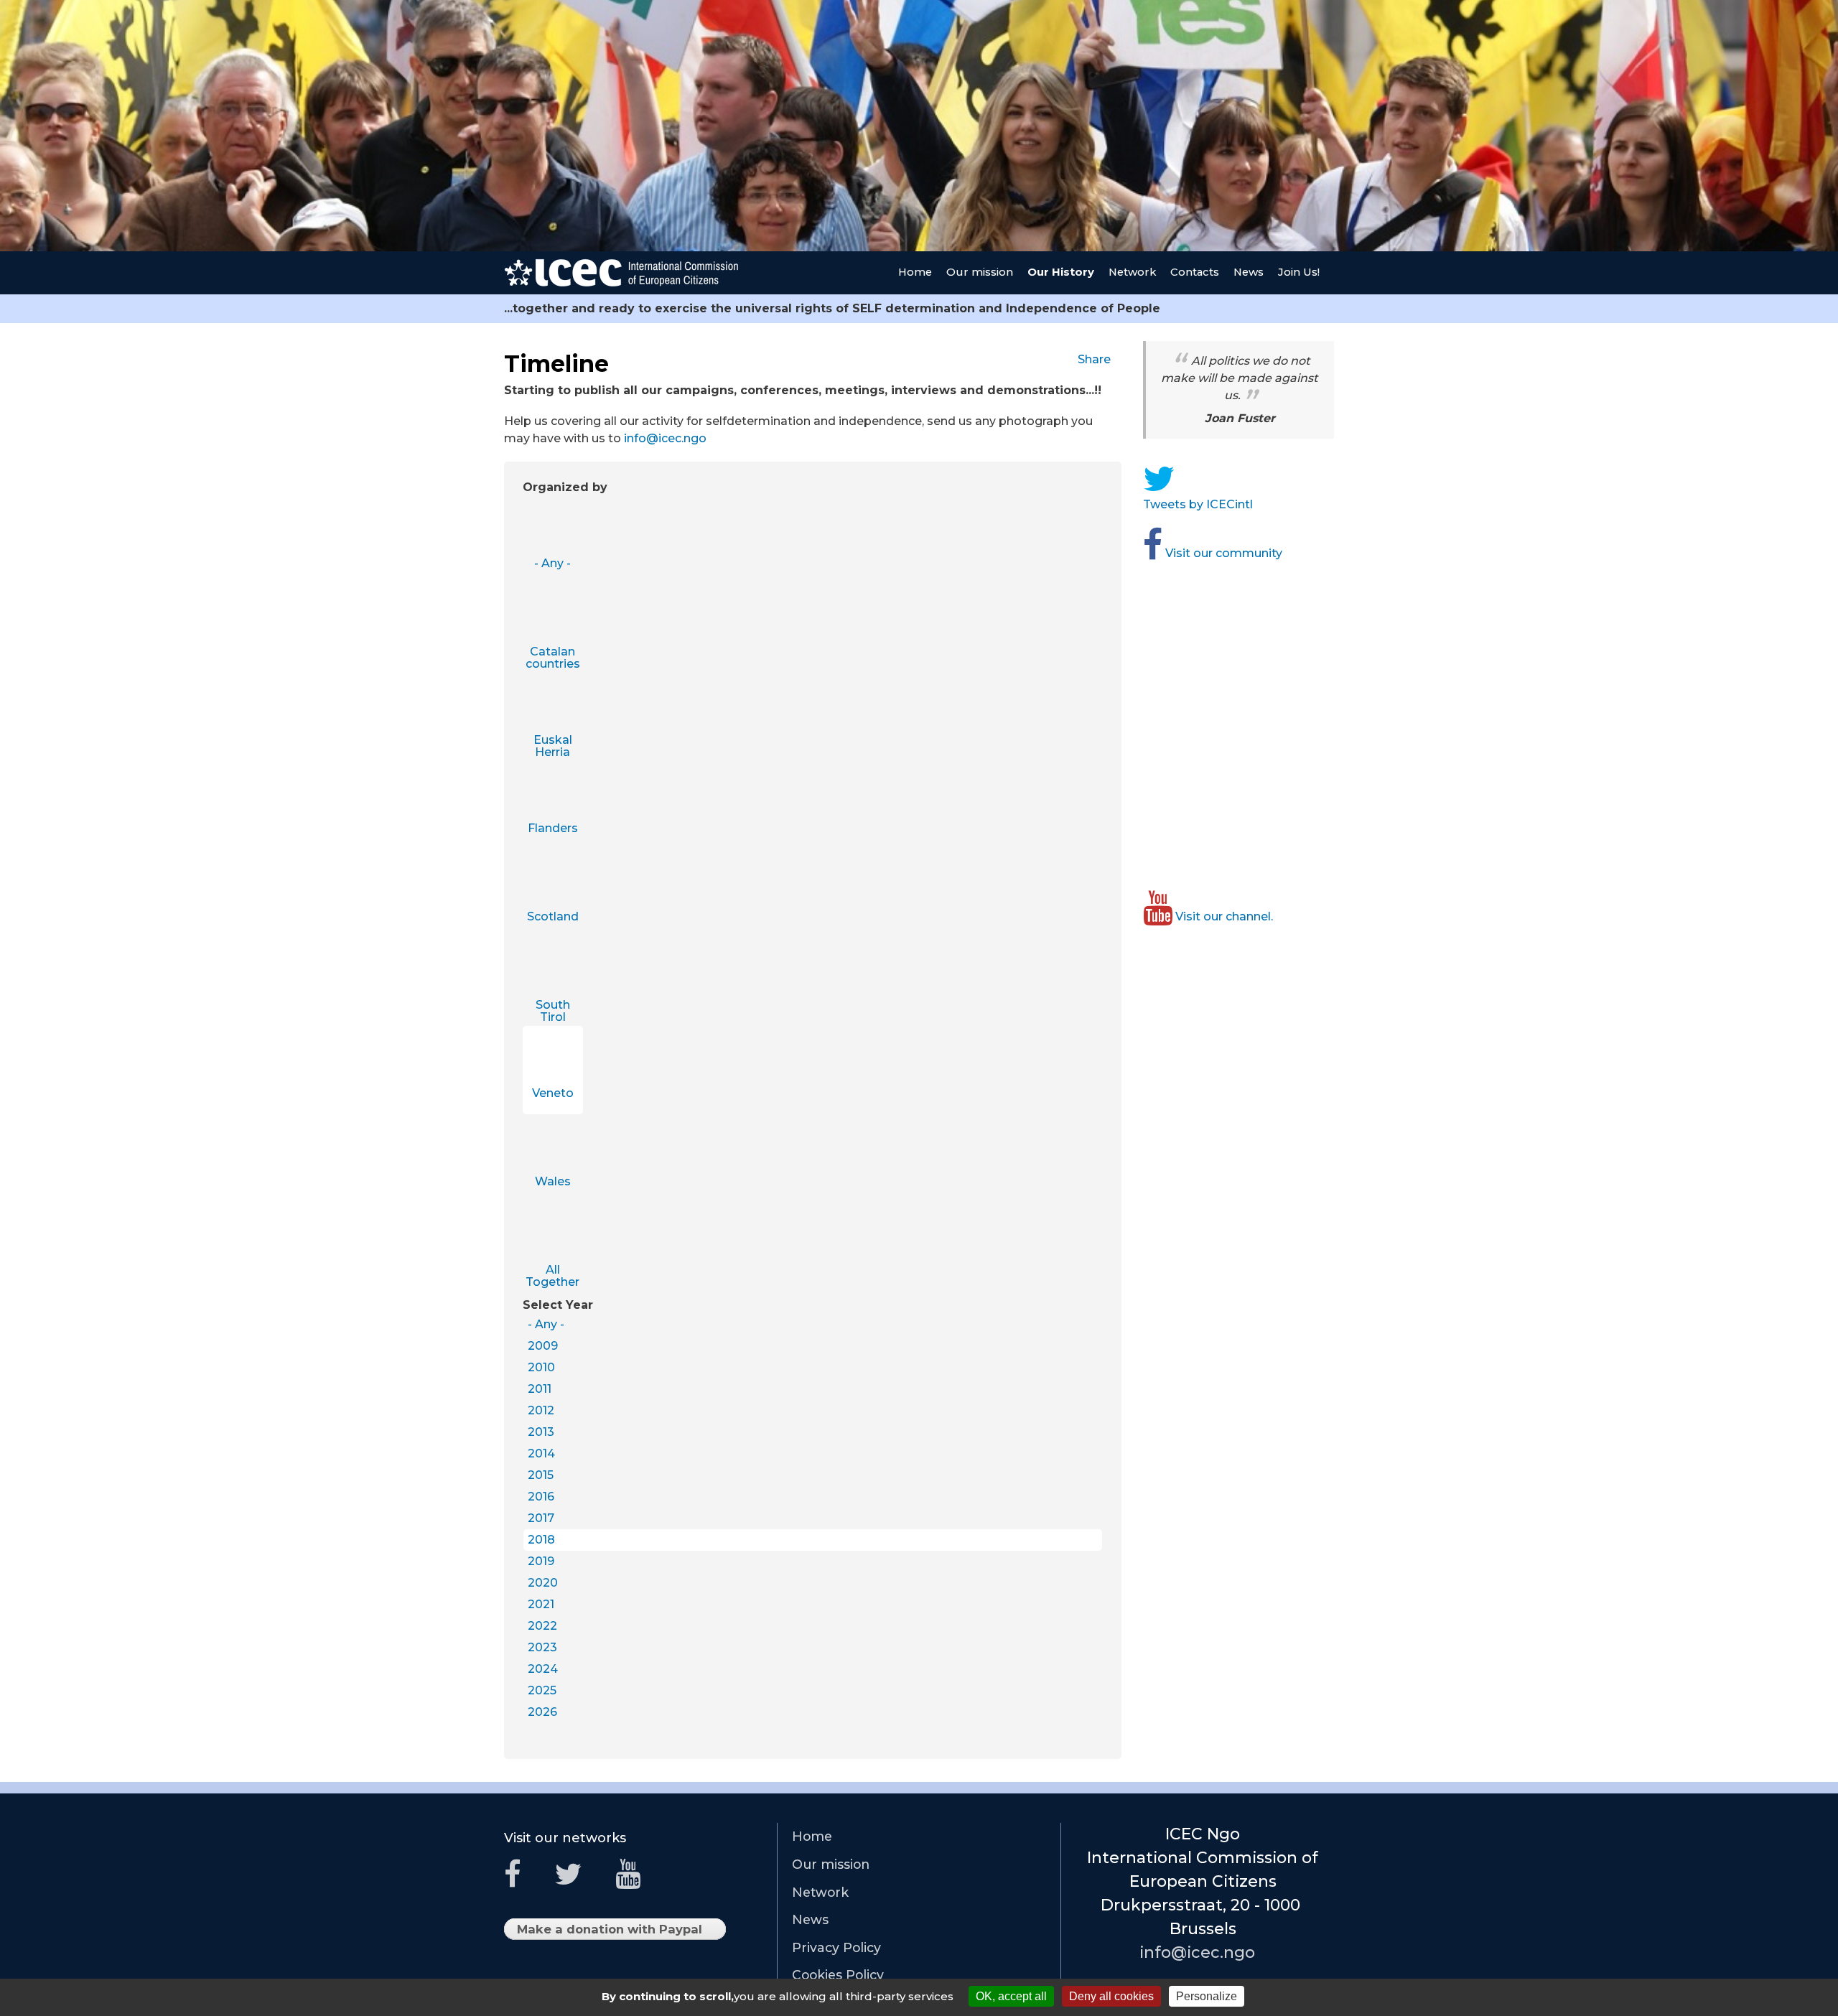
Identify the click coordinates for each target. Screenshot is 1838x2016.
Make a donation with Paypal (614, 1931)
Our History (1061, 272)
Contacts (1195, 272)
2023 (542, 1647)
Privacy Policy (836, 1947)
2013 (541, 1432)
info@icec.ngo (671, 438)
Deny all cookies (1111, 1996)
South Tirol (553, 1011)
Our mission (980, 272)
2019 (541, 1561)
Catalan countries (553, 658)
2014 (541, 1453)
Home (915, 272)
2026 (542, 1712)
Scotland (553, 916)
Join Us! (1299, 272)
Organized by (565, 487)
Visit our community (1226, 553)
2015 (541, 1475)
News (1249, 272)
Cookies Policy (838, 1975)
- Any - (552, 563)
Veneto (553, 1093)
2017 (541, 1518)
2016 (541, 1497)
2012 (541, 1410)
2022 (542, 1626)
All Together (552, 1276)
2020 (543, 1583)
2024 (543, 1669)
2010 (541, 1367)
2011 (540, 1389)
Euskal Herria (553, 746)
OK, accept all (1011, 1996)
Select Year (558, 1305)
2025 (542, 1690)
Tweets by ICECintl (1202, 504)
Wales (553, 1181)
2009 (543, 1346)
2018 (541, 1540)
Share (1098, 359)
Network (1132, 272)
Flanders (553, 828)
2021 (541, 1604)
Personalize (1207, 1996)
